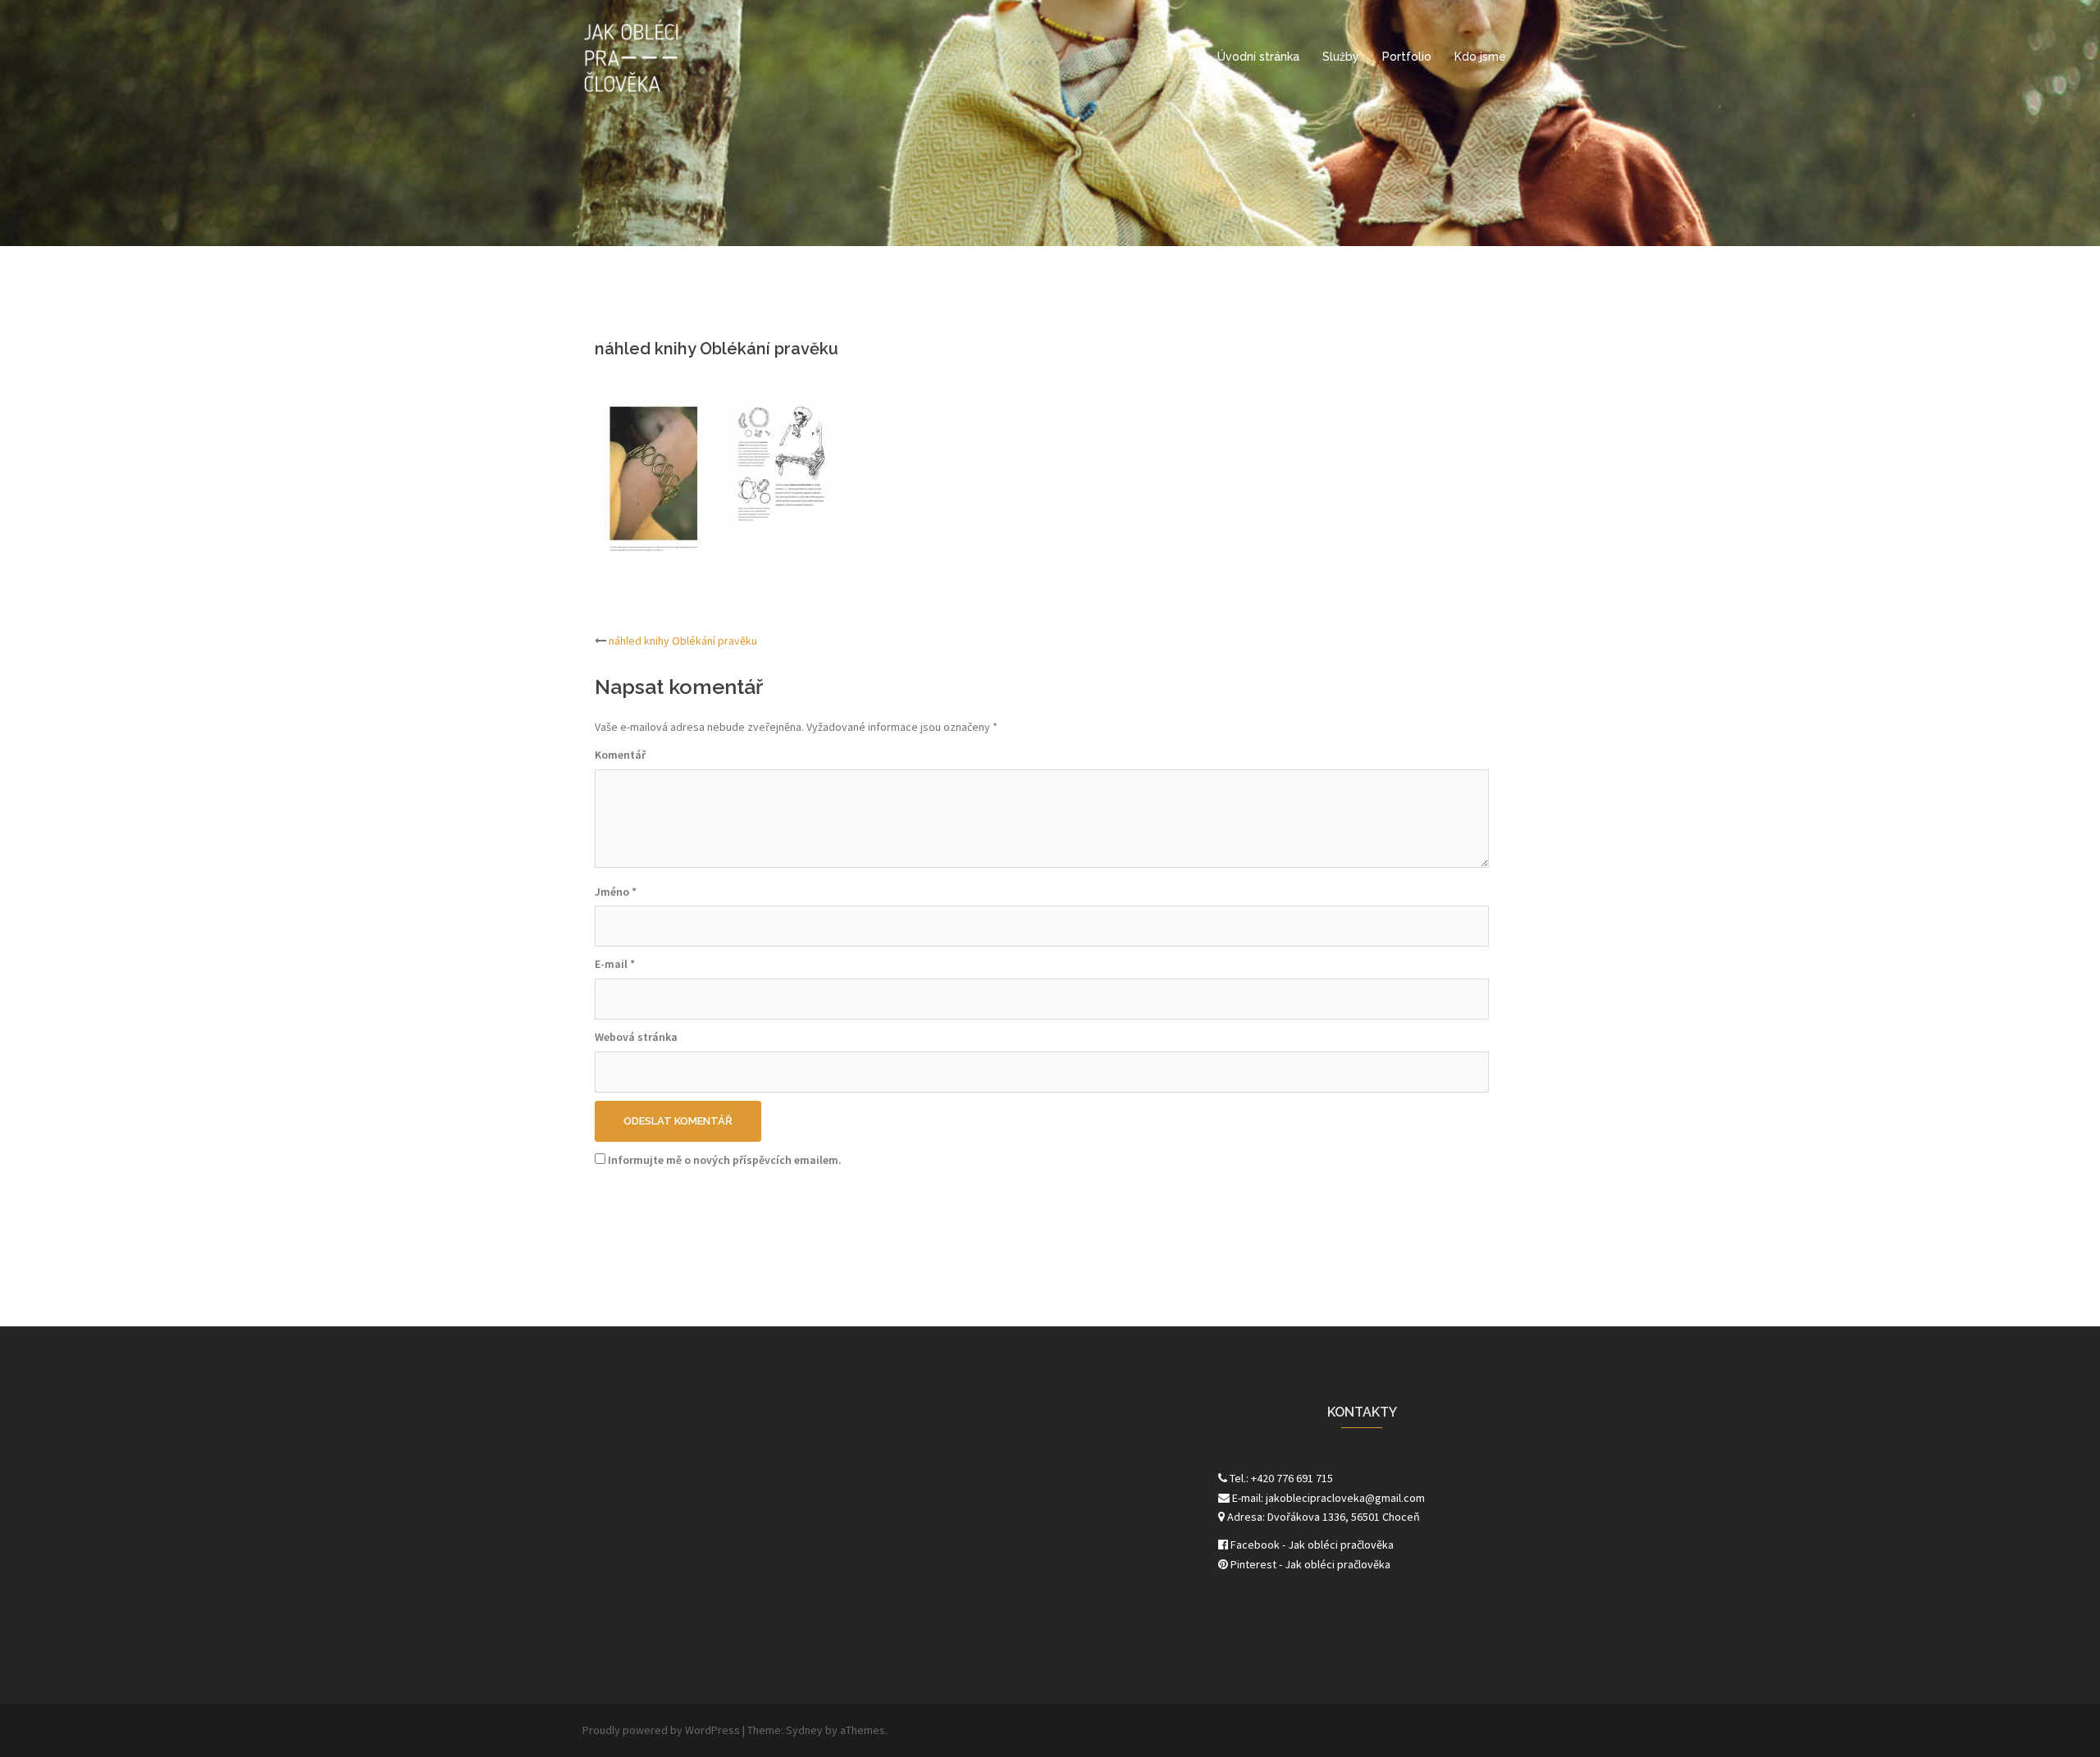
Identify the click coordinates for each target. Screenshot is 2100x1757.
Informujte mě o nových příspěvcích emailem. (725, 1160)
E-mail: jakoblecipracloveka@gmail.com (1327, 1498)
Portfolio (1407, 57)
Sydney (804, 1730)
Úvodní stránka (1258, 57)
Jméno (616, 892)
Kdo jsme (1480, 57)
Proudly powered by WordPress (661, 1730)
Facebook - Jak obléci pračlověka (1311, 1545)
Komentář (620, 755)
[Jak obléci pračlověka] (632, 56)
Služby (1341, 57)
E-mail (615, 964)
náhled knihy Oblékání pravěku (683, 641)
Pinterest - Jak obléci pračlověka (1309, 1564)
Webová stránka (636, 1037)
